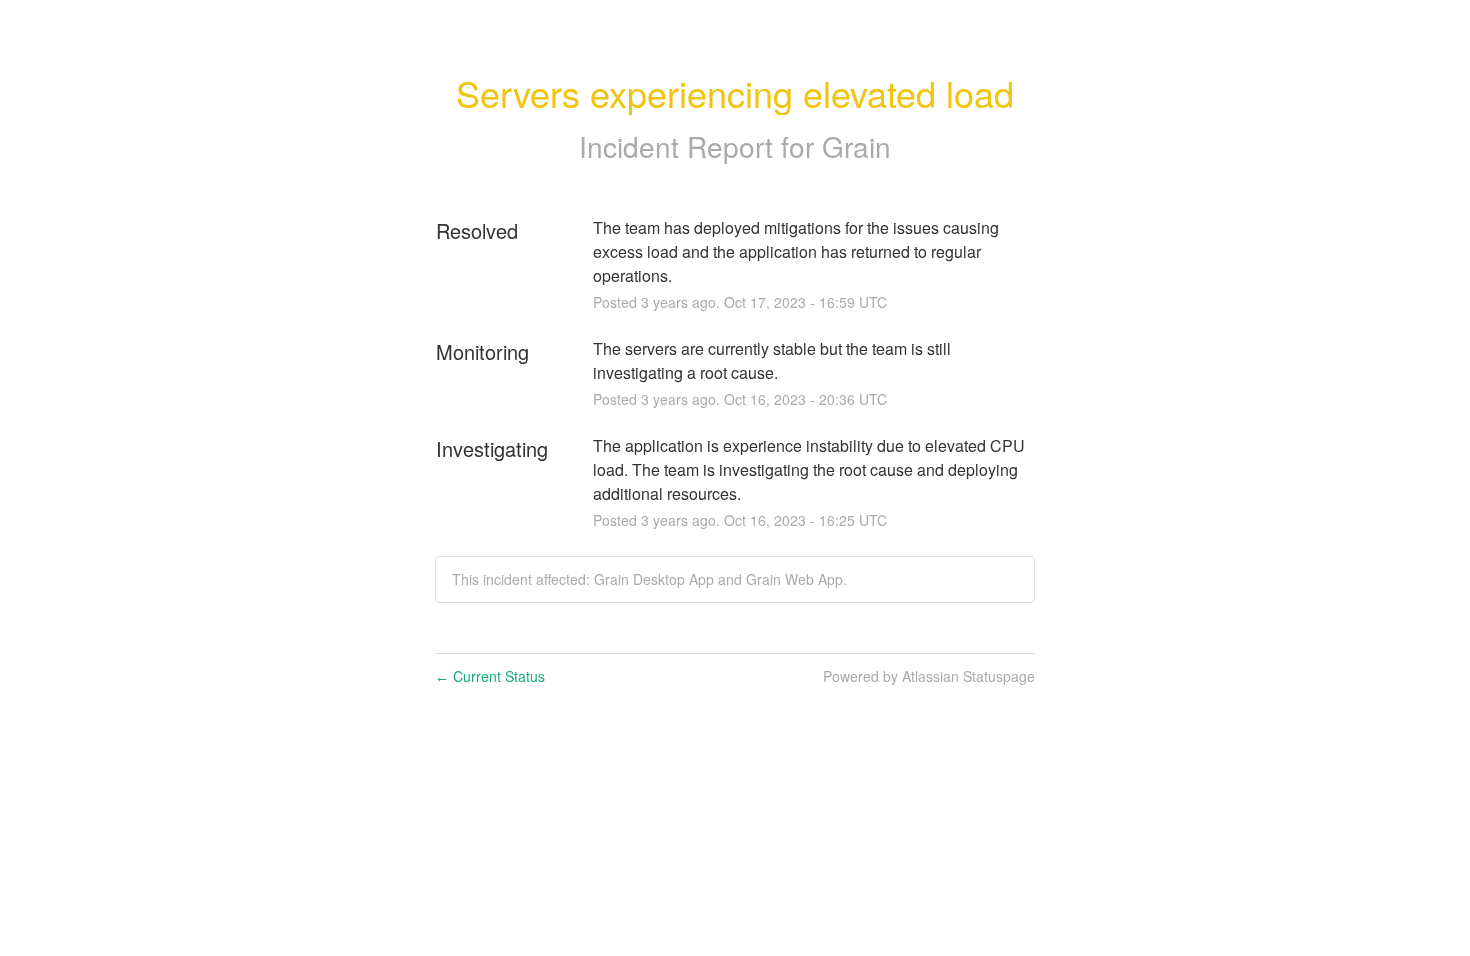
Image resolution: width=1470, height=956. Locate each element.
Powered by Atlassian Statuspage (929, 676)
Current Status (490, 676)
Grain (856, 146)
